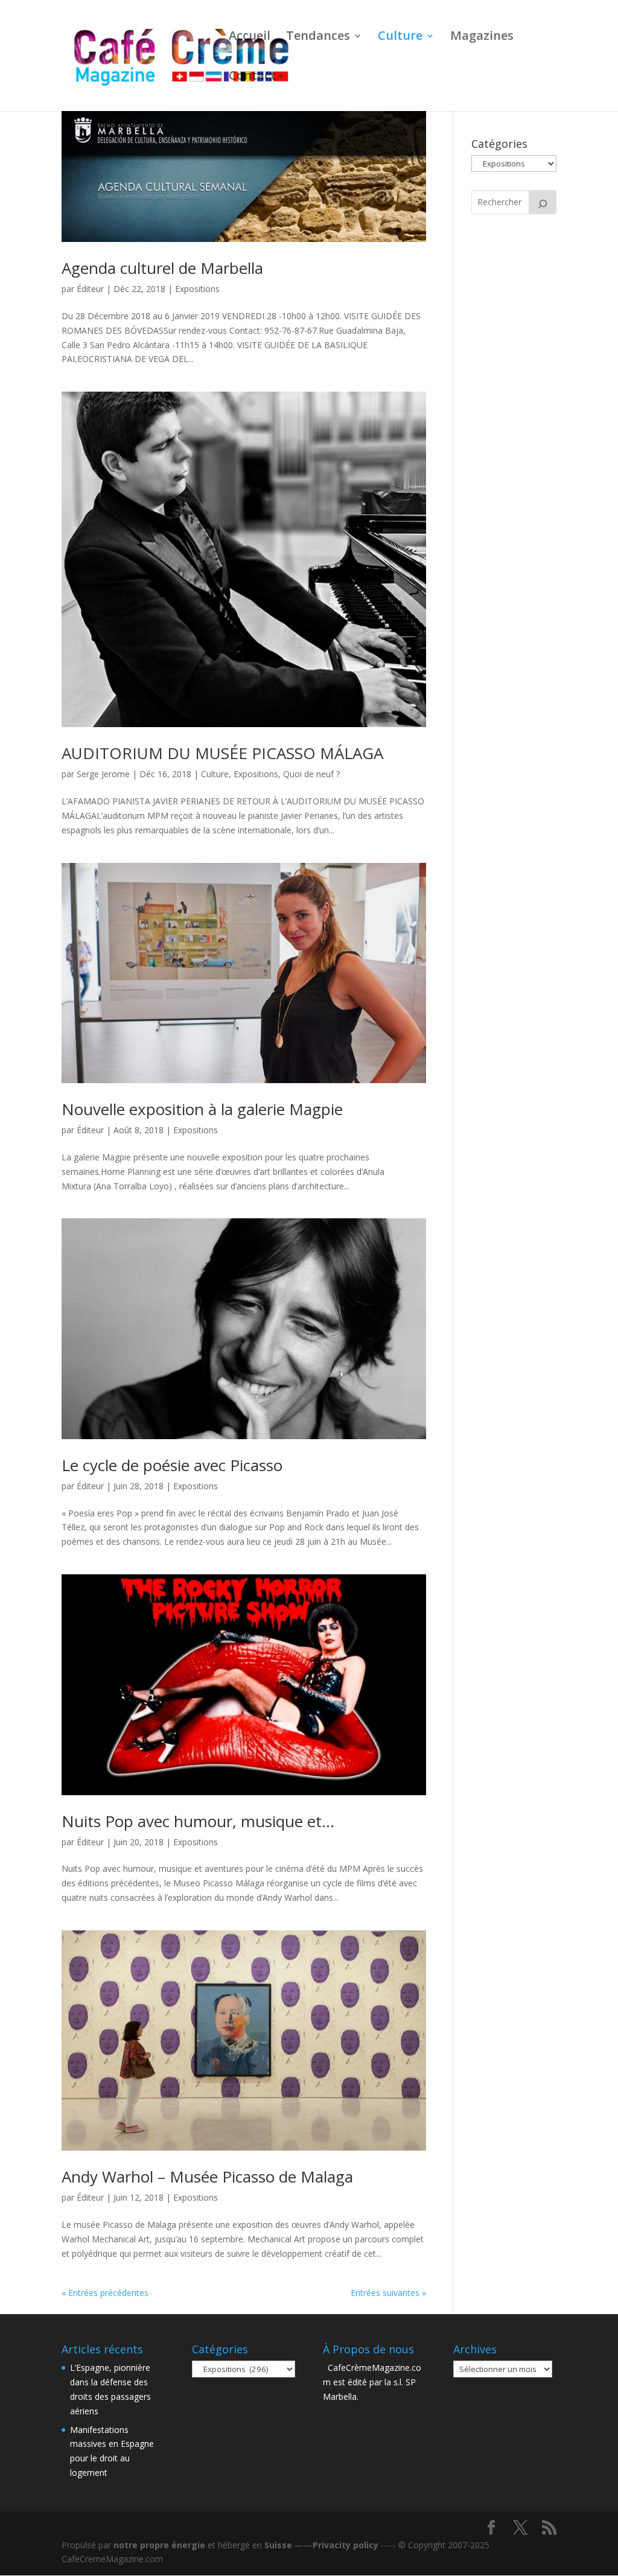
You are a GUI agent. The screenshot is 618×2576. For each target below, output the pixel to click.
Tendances (318, 37)
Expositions (197, 289)
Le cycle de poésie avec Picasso (172, 1465)
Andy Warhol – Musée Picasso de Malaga (207, 2177)
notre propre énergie (159, 2545)
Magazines (482, 37)
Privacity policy (346, 2545)
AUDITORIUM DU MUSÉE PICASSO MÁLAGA (222, 753)
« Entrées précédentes (105, 2293)
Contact (252, 77)
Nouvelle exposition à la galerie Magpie (202, 1109)
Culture (400, 37)
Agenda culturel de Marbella (162, 268)
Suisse (278, 2545)
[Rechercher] (543, 202)
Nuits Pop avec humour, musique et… (198, 1821)
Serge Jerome (103, 774)
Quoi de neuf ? (311, 774)
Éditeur (90, 289)
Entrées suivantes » (388, 2293)
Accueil (250, 37)
